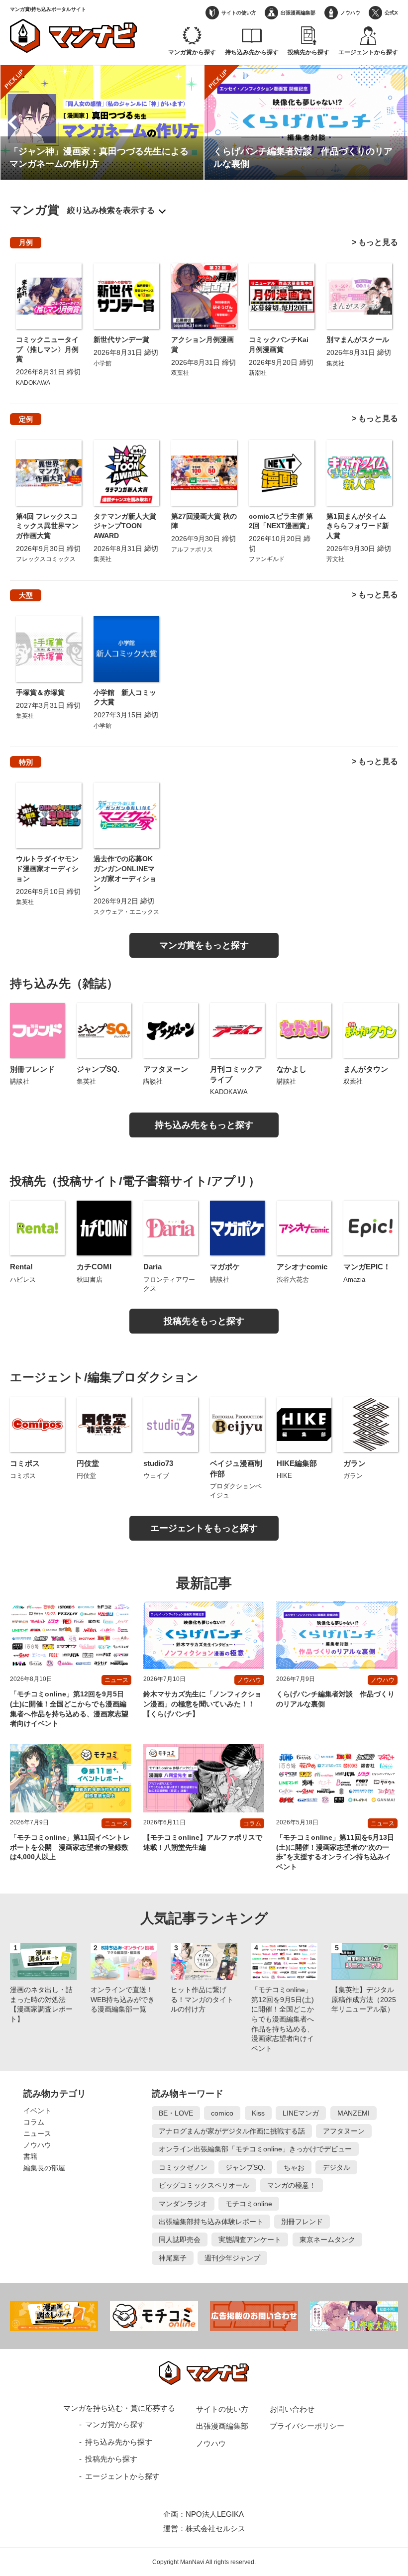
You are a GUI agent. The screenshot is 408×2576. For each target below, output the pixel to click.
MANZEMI (354, 2113)
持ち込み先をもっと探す (204, 1125)
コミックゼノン (183, 2167)
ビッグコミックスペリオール (204, 2185)
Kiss (258, 2113)
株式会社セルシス (215, 2528)
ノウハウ (350, 13)
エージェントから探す (368, 52)
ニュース (37, 2133)
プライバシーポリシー (307, 2426)
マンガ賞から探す (192, 52)
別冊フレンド (302, 2222)
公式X (391, 13)
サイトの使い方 (239, 13)
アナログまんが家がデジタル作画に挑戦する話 (232, 2131)
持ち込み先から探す (252, 52)
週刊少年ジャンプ (232, 2258)
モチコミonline (249, 2204)
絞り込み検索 (91, 210)
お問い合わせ (292, 2409)
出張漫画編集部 (298, 13)
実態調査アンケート (250, 2240)
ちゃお (294, 2167)
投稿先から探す (308, 52)
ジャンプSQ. (245, 2167)
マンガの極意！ (292, 2185)
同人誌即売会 (180, 2240)
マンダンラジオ (183, 2204)
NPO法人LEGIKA (215, 2514)
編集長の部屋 (44, 2168)
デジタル (336, 2167)
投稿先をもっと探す (204, 1321)
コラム (34, 2122)
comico (222, 2113)
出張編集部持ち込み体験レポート (211, 2222)
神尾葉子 (173, 2258)
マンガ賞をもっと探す (204, 945)
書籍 (30, 2156)
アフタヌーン (344, 2131)
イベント (37, 2111)
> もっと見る (375, 242)
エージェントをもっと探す (204, 1528)
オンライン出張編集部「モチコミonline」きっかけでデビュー (255, 2149)
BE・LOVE (176, 2113)
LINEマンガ (301, 2113)
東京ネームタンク (327, 2240)
